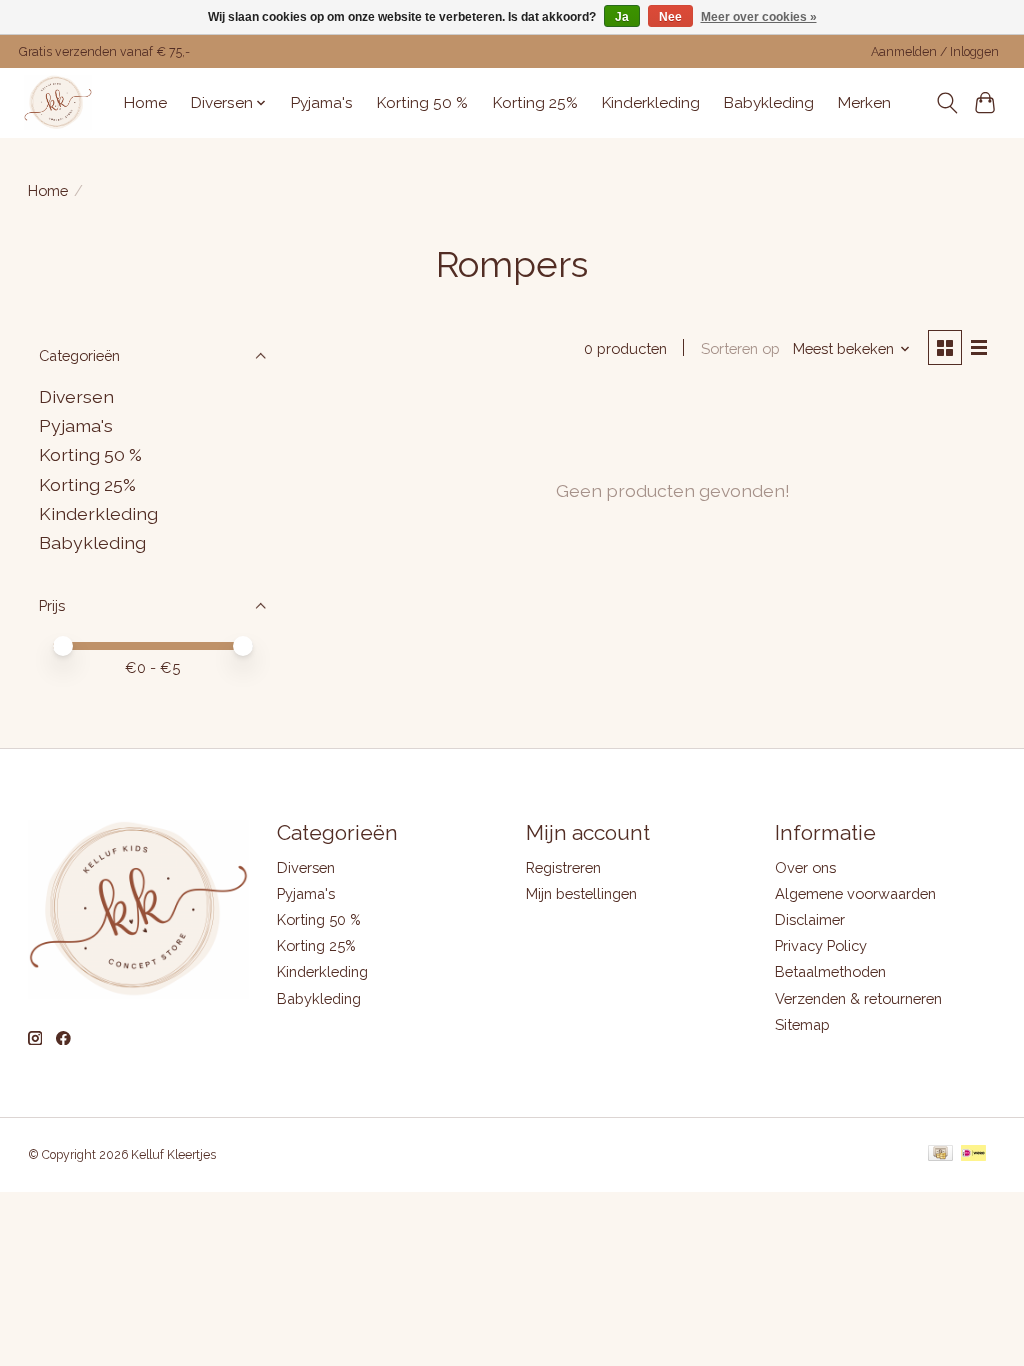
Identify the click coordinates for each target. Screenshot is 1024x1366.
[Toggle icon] (946, 103)
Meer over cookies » (759, 17)
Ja (622, 17)
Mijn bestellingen (581, 893)
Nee (670, 17)
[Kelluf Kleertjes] (58, 102)
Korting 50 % (422, 103)
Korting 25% (535, 103)
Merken (864, 103)
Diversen (76, 396)
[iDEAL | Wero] (973, 1154)
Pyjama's (322, 103)
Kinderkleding (651, 103)
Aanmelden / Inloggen (935, 52)
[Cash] (940, 1154)
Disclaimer (810, 919)
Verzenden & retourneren (858, 998)
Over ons (805, 867)
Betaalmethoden (830, 971)
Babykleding (769, 103)
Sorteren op (740, 348)
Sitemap (802, 1024)
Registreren (563, 867)
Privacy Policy (821, 945)
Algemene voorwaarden (855, 893)
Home (145, 103)
